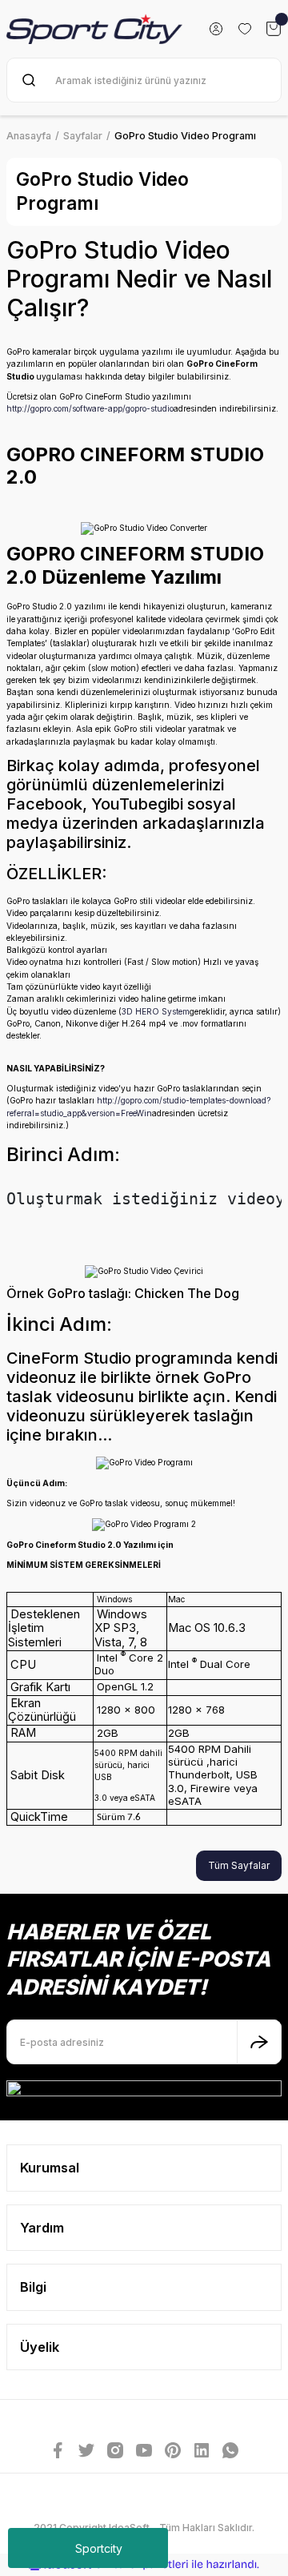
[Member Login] (216, 29)
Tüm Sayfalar (239, 1865)
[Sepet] (274, 29)
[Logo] (94, 29)
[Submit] (259, 2042)
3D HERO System (156, 1011)
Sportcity (99, 2548)
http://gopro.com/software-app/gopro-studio (90, 408)
